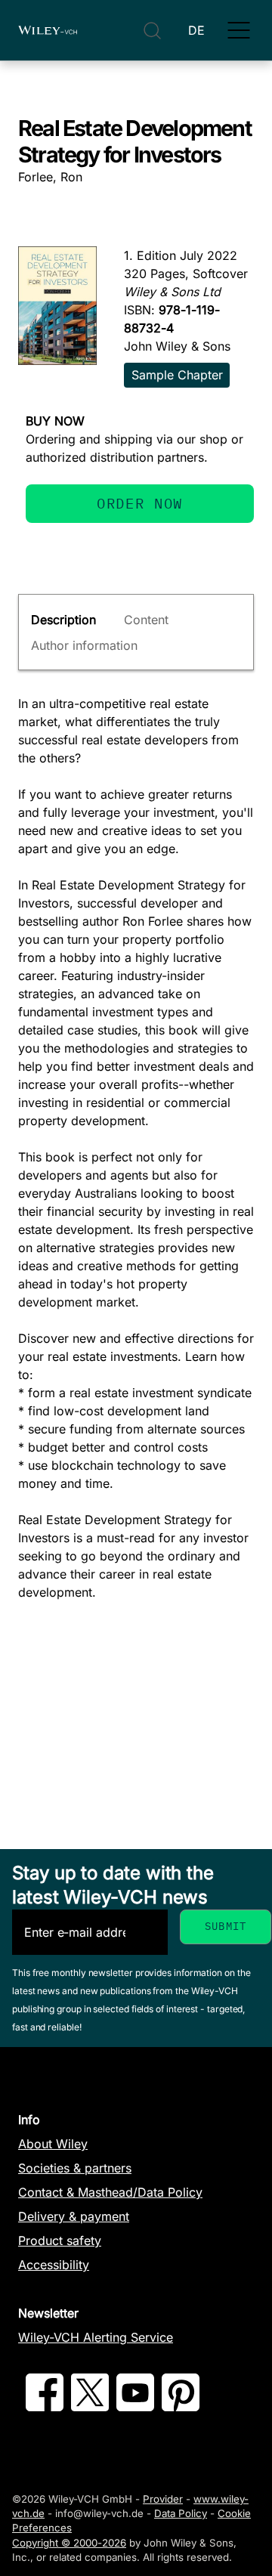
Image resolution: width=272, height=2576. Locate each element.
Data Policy (181, 2513)
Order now (140, 503)
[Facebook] (45, 2407)
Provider (163, 2499)
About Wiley (53, 2144)
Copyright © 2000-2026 (69, 2543)
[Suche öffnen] (152, 31)
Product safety (60, 2240)
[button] (239, 30)
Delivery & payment (74, 2216)
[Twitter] (90, 2407)
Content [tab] (146, 620)
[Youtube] (135, 2407)
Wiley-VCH (48, 30)
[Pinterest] (181, 2407)
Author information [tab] (84, 645)
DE (196, 30)
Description (63, 620)
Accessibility (54, 2265)
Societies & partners (75, 2168)
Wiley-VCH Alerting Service (96, 2337)
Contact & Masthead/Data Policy (110, 2192)
